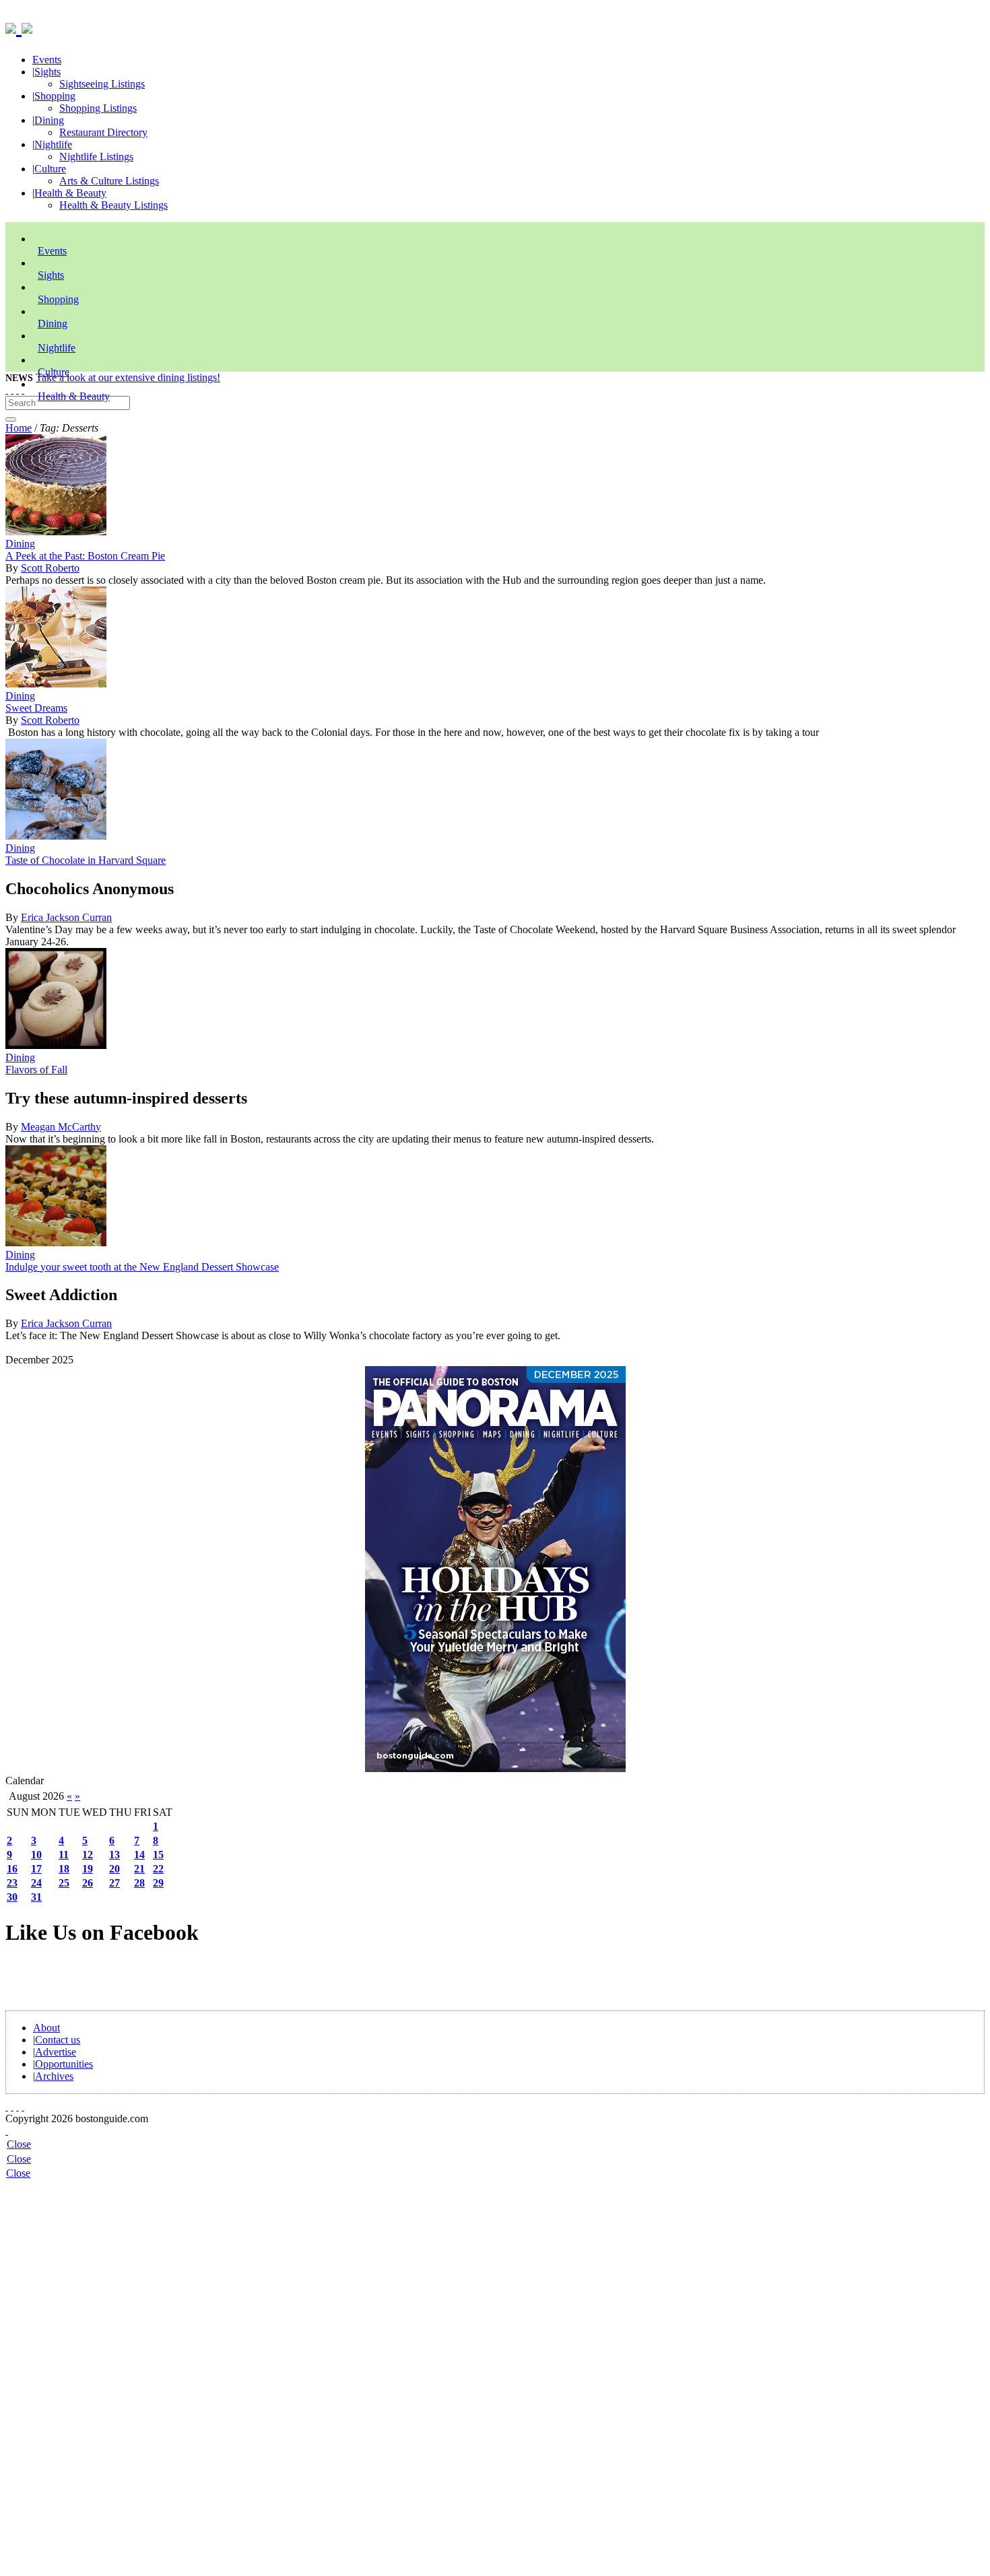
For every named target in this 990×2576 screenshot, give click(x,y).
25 (64, 1883)
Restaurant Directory (103, 132)
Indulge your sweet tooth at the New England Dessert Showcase (142, 1267)
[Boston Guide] (13, 26)
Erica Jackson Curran (66, 917)
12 (88, 1855)
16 (12, 1869)
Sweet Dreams (36, 708)
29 (158, 1883)
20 (114, 1869)
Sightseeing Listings (102, 84)
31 (36, 1897)
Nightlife (53, 144)
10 (36, 1855)
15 (158, 1855)
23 (12, 1883)
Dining (49, 120)
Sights (47, 72)
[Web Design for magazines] (7, 2131)
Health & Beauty (70, 193)
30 (12, 1897)
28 (139, 1883)
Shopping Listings (98, 108)
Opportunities (64, 2064)
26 (88, 1883)
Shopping (55, 96)
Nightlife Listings (96, 157)
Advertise (56, 2052)
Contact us (58, 2040)
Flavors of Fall (36, 1070)
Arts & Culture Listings (109, 181)
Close (19, 2144)
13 (114, 1855)
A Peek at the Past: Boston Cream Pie (85, 556)
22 (158, 1869)
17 (36, 1869)
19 (88, 1869)
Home (19, 428)
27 (114, 1883)
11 (64, 1855)
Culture (50, 169)
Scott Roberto (50, 568)
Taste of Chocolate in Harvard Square (86, 860)
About (46, 2028)
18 (64, 1869)
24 (36, 1883)
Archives (54, 2076)
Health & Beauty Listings (113, 205)
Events (47, 60)
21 (139, 1869)
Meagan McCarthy (61, 1127)
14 (139, 1855)
